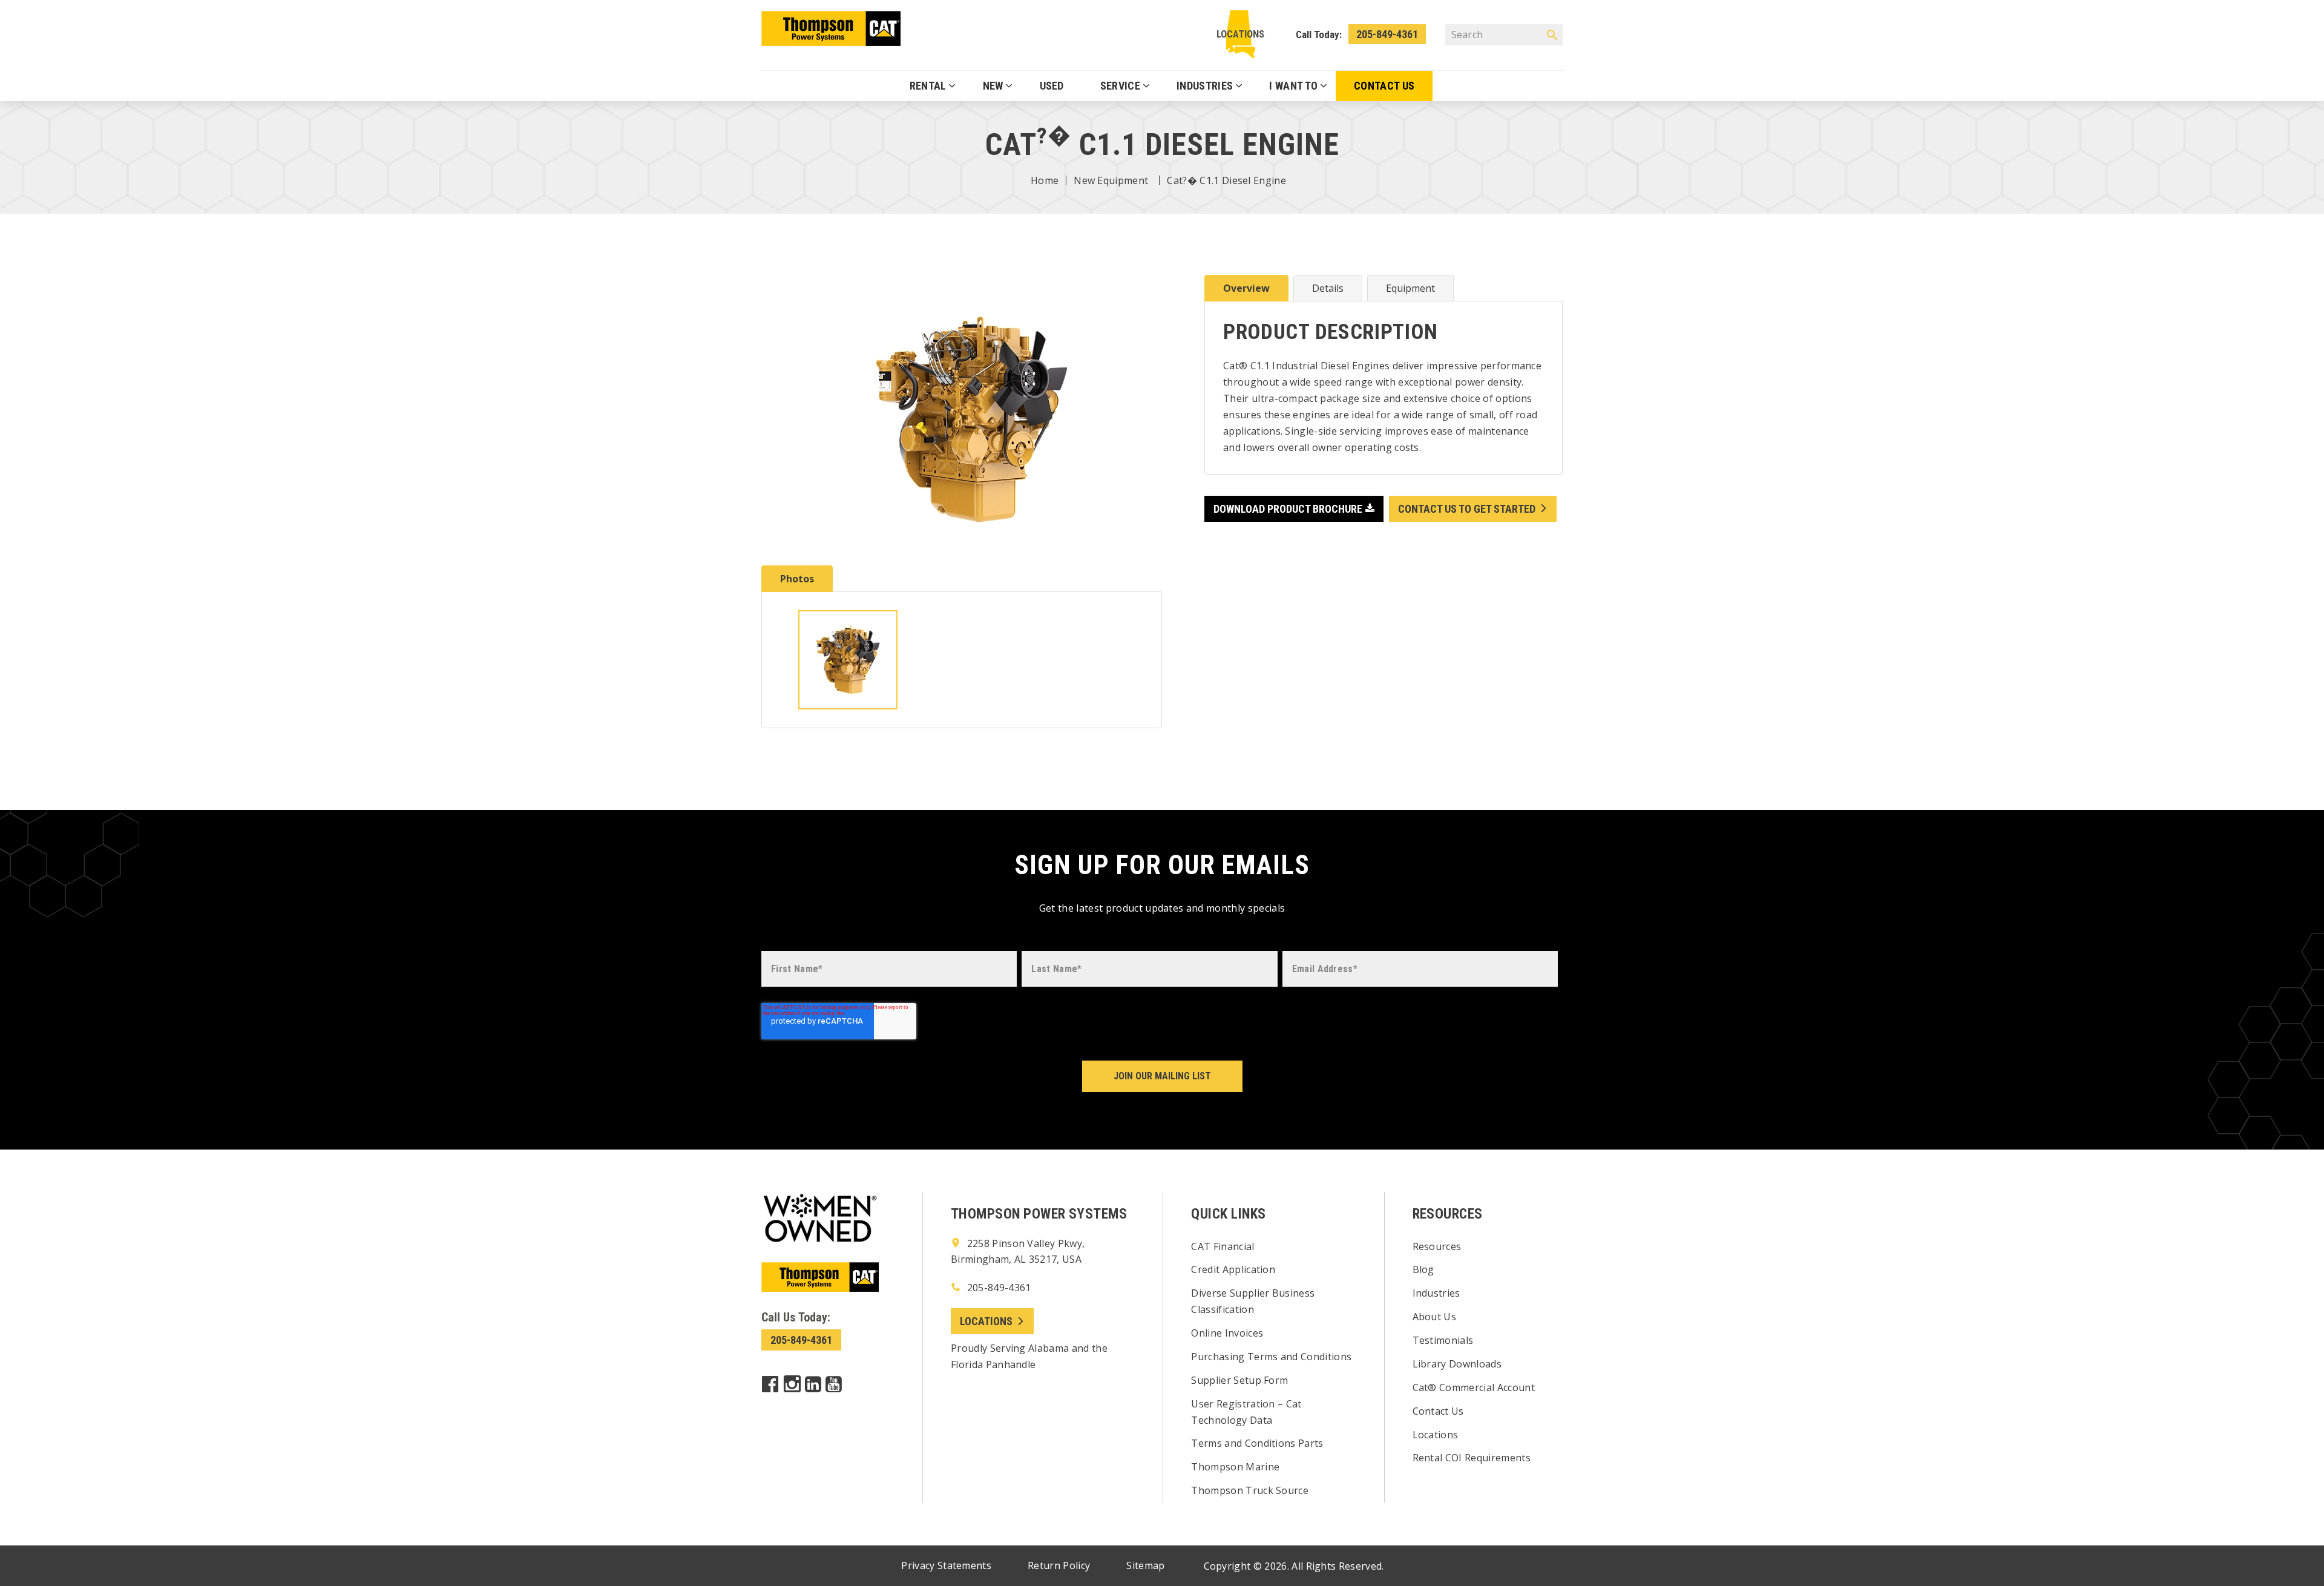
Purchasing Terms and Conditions (1271, 1357)
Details (1328, 288)
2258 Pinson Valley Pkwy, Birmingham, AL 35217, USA (1018, 1252)
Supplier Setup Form (1239, 1380)
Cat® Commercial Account (1474, 1387)
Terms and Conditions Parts (1257, 1443)
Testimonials (1443, 1340)
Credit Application (1233, 1269)
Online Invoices (1227, 1333)
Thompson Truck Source (1250, 1490)
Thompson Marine (1235, 1467)
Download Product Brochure (1288, 509)
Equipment (1410, 288)
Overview (1246, 288)
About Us (1435, 1317)
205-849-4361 (1387, 34)
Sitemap (1145, 1565)
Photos (797, 579)
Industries (1436, 1293)
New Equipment (1111, 180)
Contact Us (1438, 1411)
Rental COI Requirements (1472, 1458)
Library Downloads (1457, 1364)
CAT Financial (1223, 1246)
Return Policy (1059, 1565)
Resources (1437, 1246)
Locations (1240, 34)
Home (1045, 180)
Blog (1423, 1269)
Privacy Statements (946, 1565)
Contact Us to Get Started (1467, 509)
